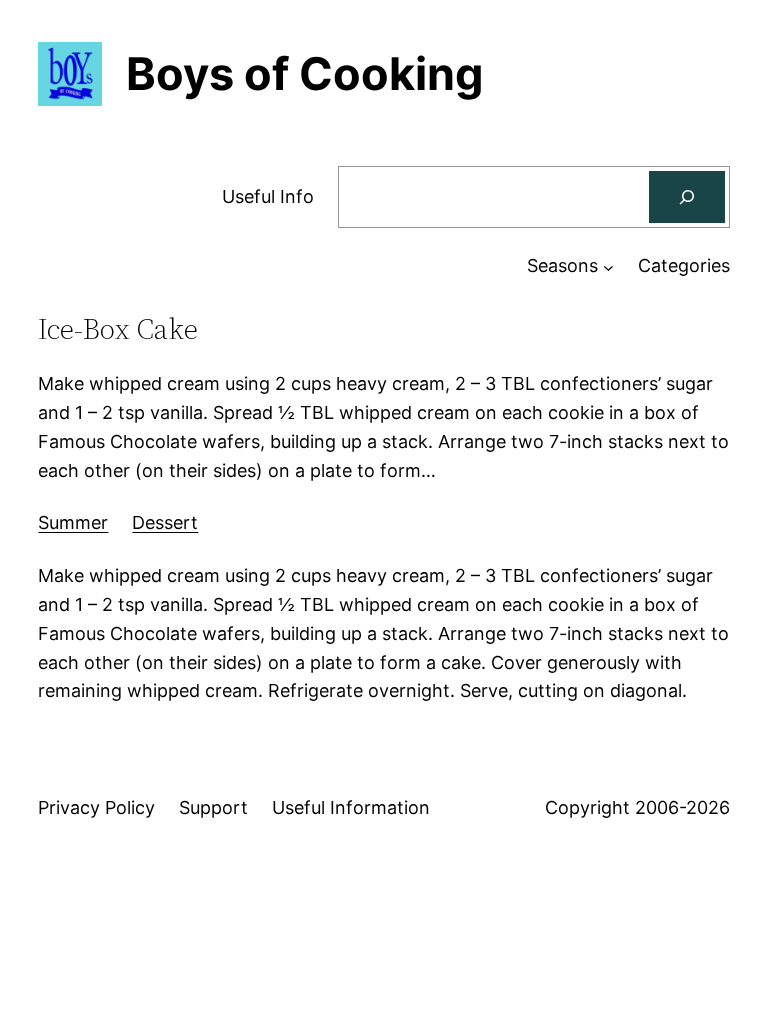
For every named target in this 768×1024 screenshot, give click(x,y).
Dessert (165, 522)
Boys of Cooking (305, 73)
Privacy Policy (96, 807)
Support (213, 807)
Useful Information (351, 807)
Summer (73, 522)
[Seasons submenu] (608, 266)
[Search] (687, 197)
